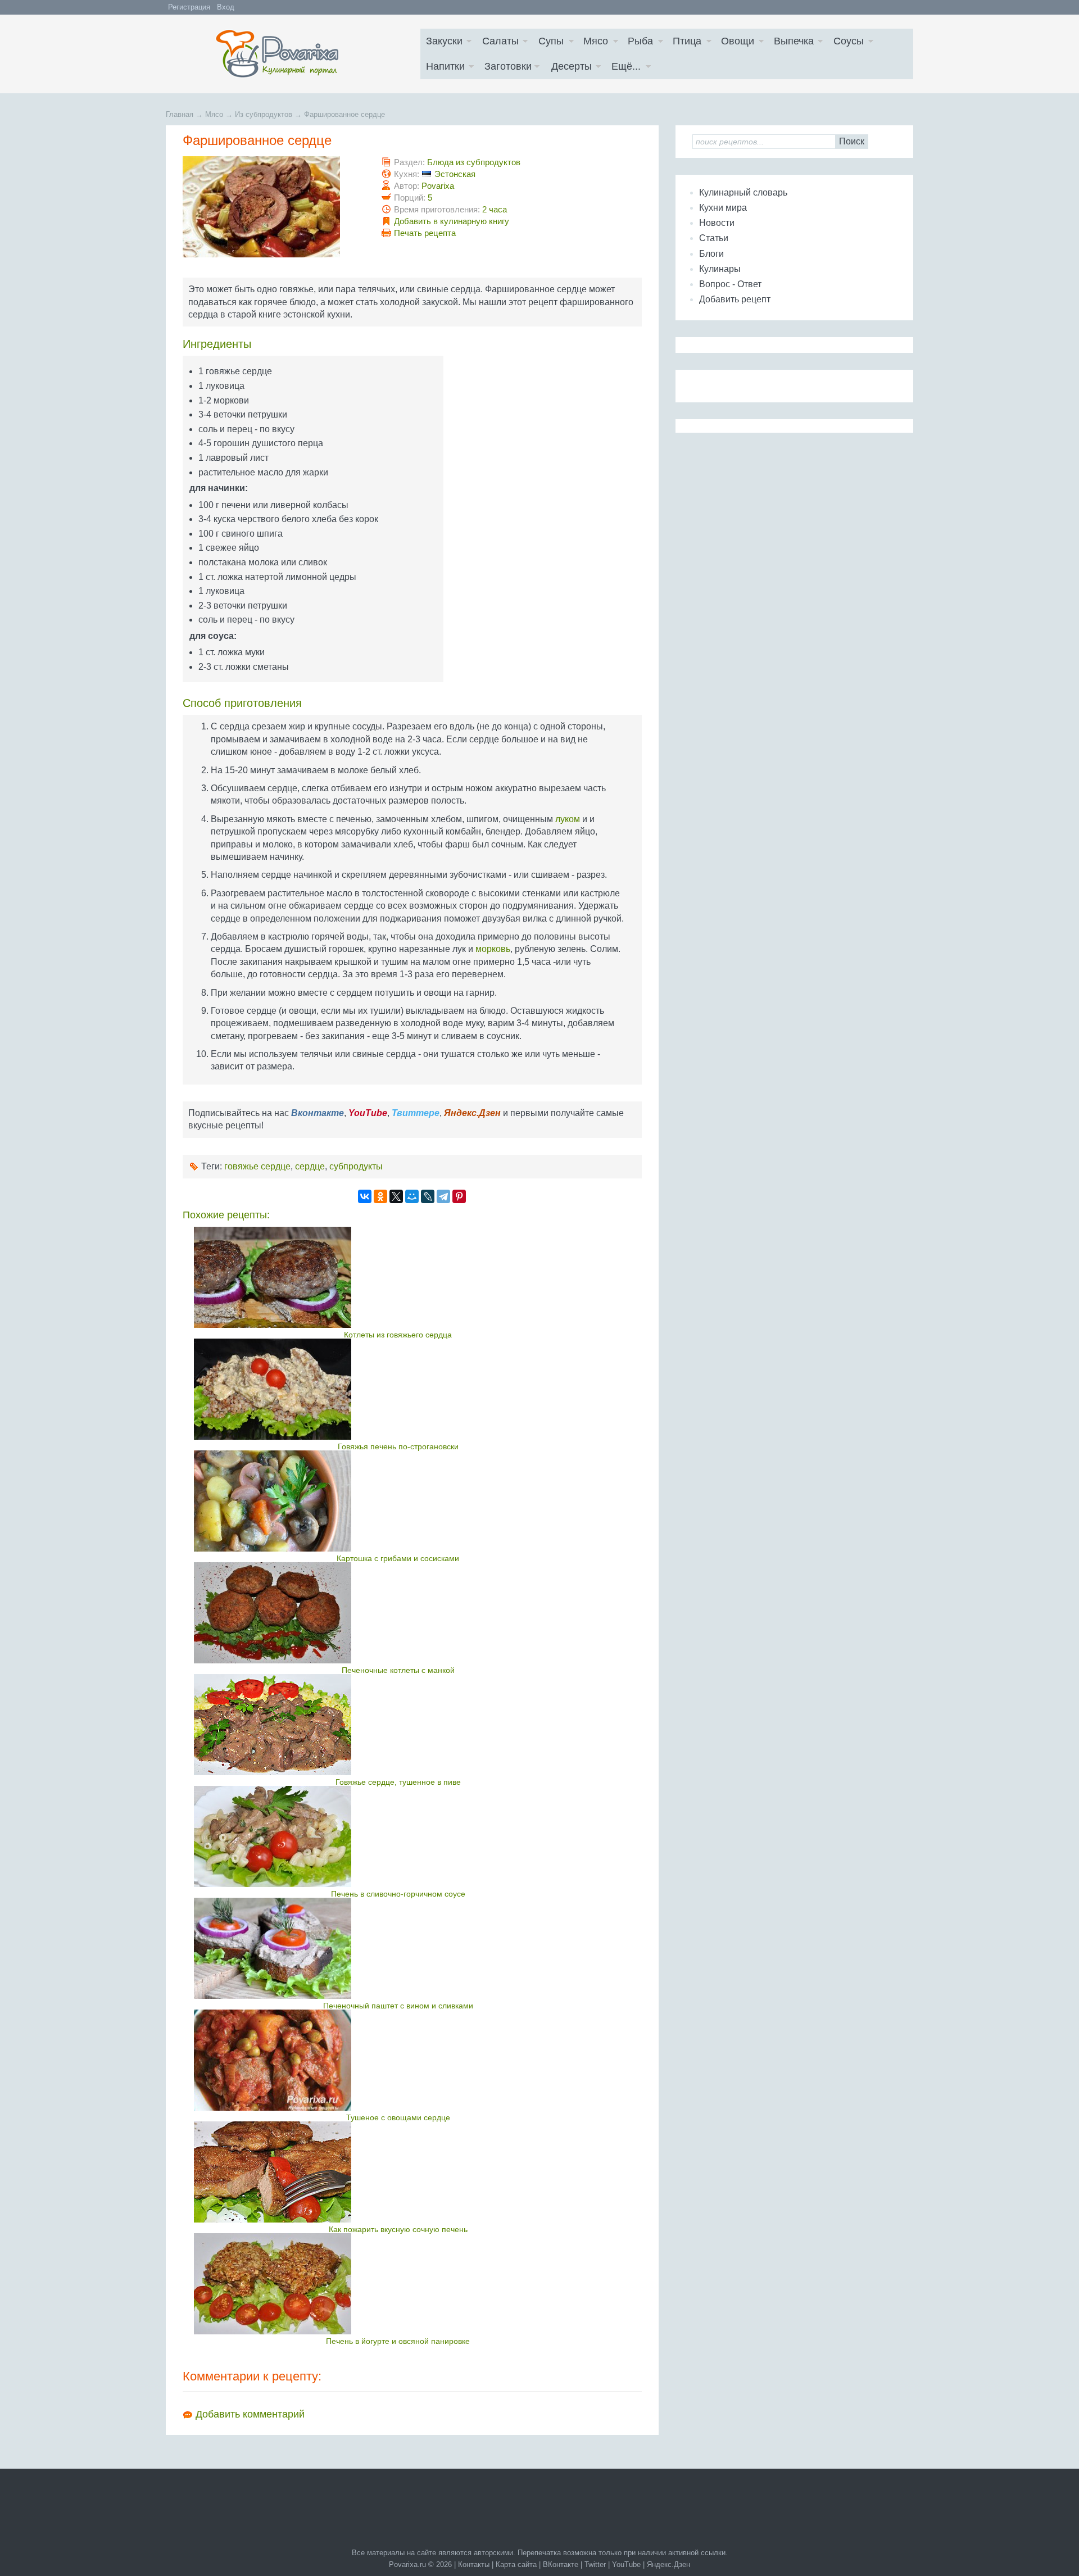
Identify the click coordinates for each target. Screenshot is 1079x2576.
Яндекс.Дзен (668, 2564)
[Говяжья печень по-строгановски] (398, 1389)
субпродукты (356, 1166)
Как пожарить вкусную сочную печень (398, 2229)
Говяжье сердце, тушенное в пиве (398, 1782)
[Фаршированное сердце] (261, 254)
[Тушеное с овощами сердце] (398, 2060)
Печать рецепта (425, 233)
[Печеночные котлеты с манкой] (398, 1613)
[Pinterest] (459, 1196)
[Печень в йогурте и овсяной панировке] (398, 2284)
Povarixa (438, 186)
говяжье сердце (257, 1166)
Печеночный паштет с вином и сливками (398, 2006)
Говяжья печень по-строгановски (398, 1446)
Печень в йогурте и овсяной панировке (398, 2341)
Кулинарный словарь (743, 192)
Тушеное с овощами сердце (398, 2117)
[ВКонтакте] (365, 1196)
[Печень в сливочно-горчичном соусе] (398, 1836)
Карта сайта (516, 2564)
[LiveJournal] (428, 1196)
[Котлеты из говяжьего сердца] (398, 1277)
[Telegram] (443, 1196)
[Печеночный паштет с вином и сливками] (398, 1948)
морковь (493, 949)
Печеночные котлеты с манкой (398, 1670)
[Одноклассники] (380, 1196)
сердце (310, 1166)
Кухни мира (723, 208)
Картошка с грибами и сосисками (398, 1558)
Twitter (595, 2564)
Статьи (714, 238)
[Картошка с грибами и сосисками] (398, 1501)
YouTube (626, 2564)
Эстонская (455, 174)
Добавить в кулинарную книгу (452, 221)
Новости (717, 223)
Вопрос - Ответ (730, 284)
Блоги (711, 254)
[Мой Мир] (412, 1196)
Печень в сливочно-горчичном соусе (398, 1894)
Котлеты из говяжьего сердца (398, 1335)
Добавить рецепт (735, 299)
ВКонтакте (561, 2564)
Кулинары (720, 269)
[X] (396, 1196)
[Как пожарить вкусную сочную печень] (398, 2172)
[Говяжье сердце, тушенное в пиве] (398, 1725)
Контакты (474, 2564)
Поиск (852, 141)
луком (568, 819)
